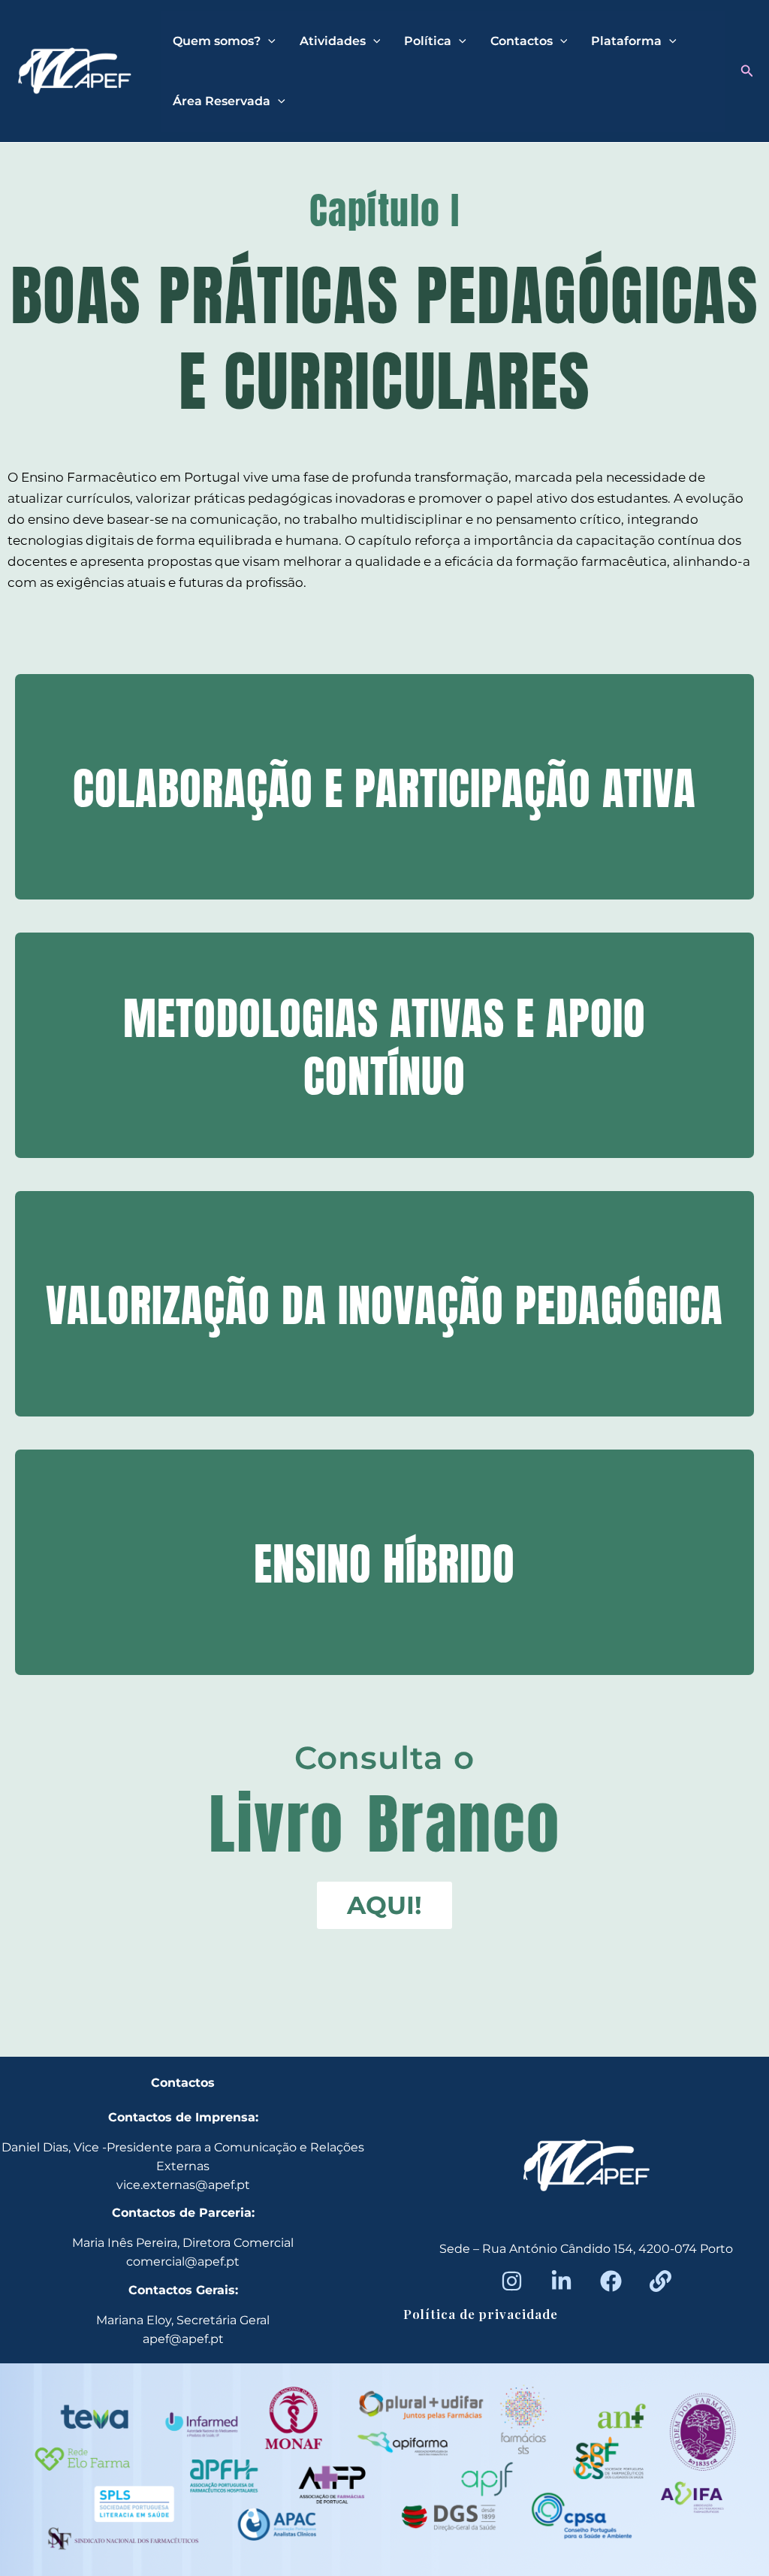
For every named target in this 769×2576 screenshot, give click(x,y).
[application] (268, 41)
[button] (747, 71)
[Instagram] (512, 2281)
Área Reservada (222, 101)
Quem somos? (217, 41)
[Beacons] (660, 2281)
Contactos (522, 41)
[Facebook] (611, 2281)
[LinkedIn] (561, 2281)
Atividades (333, 41)
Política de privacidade (481, 2314)
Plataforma (626, 41)
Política (428, 41)
